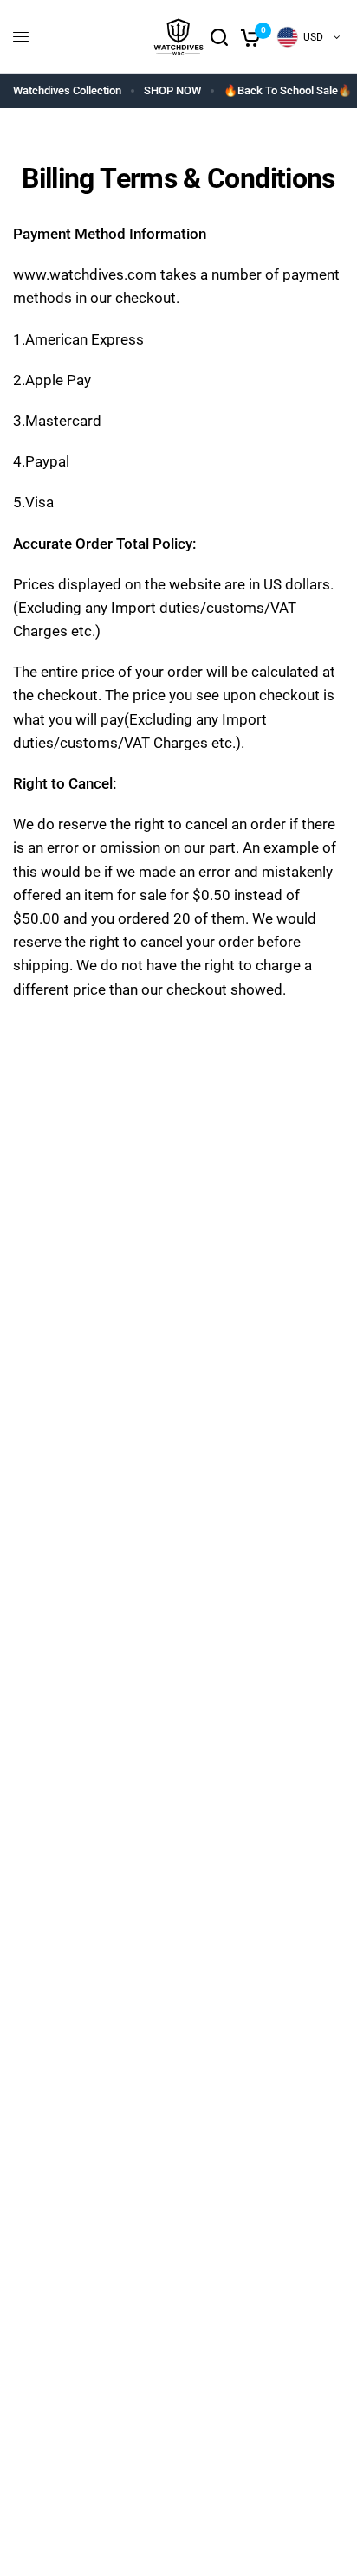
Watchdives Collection (67, 90)
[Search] (219, 37)
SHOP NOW (172, 90)
